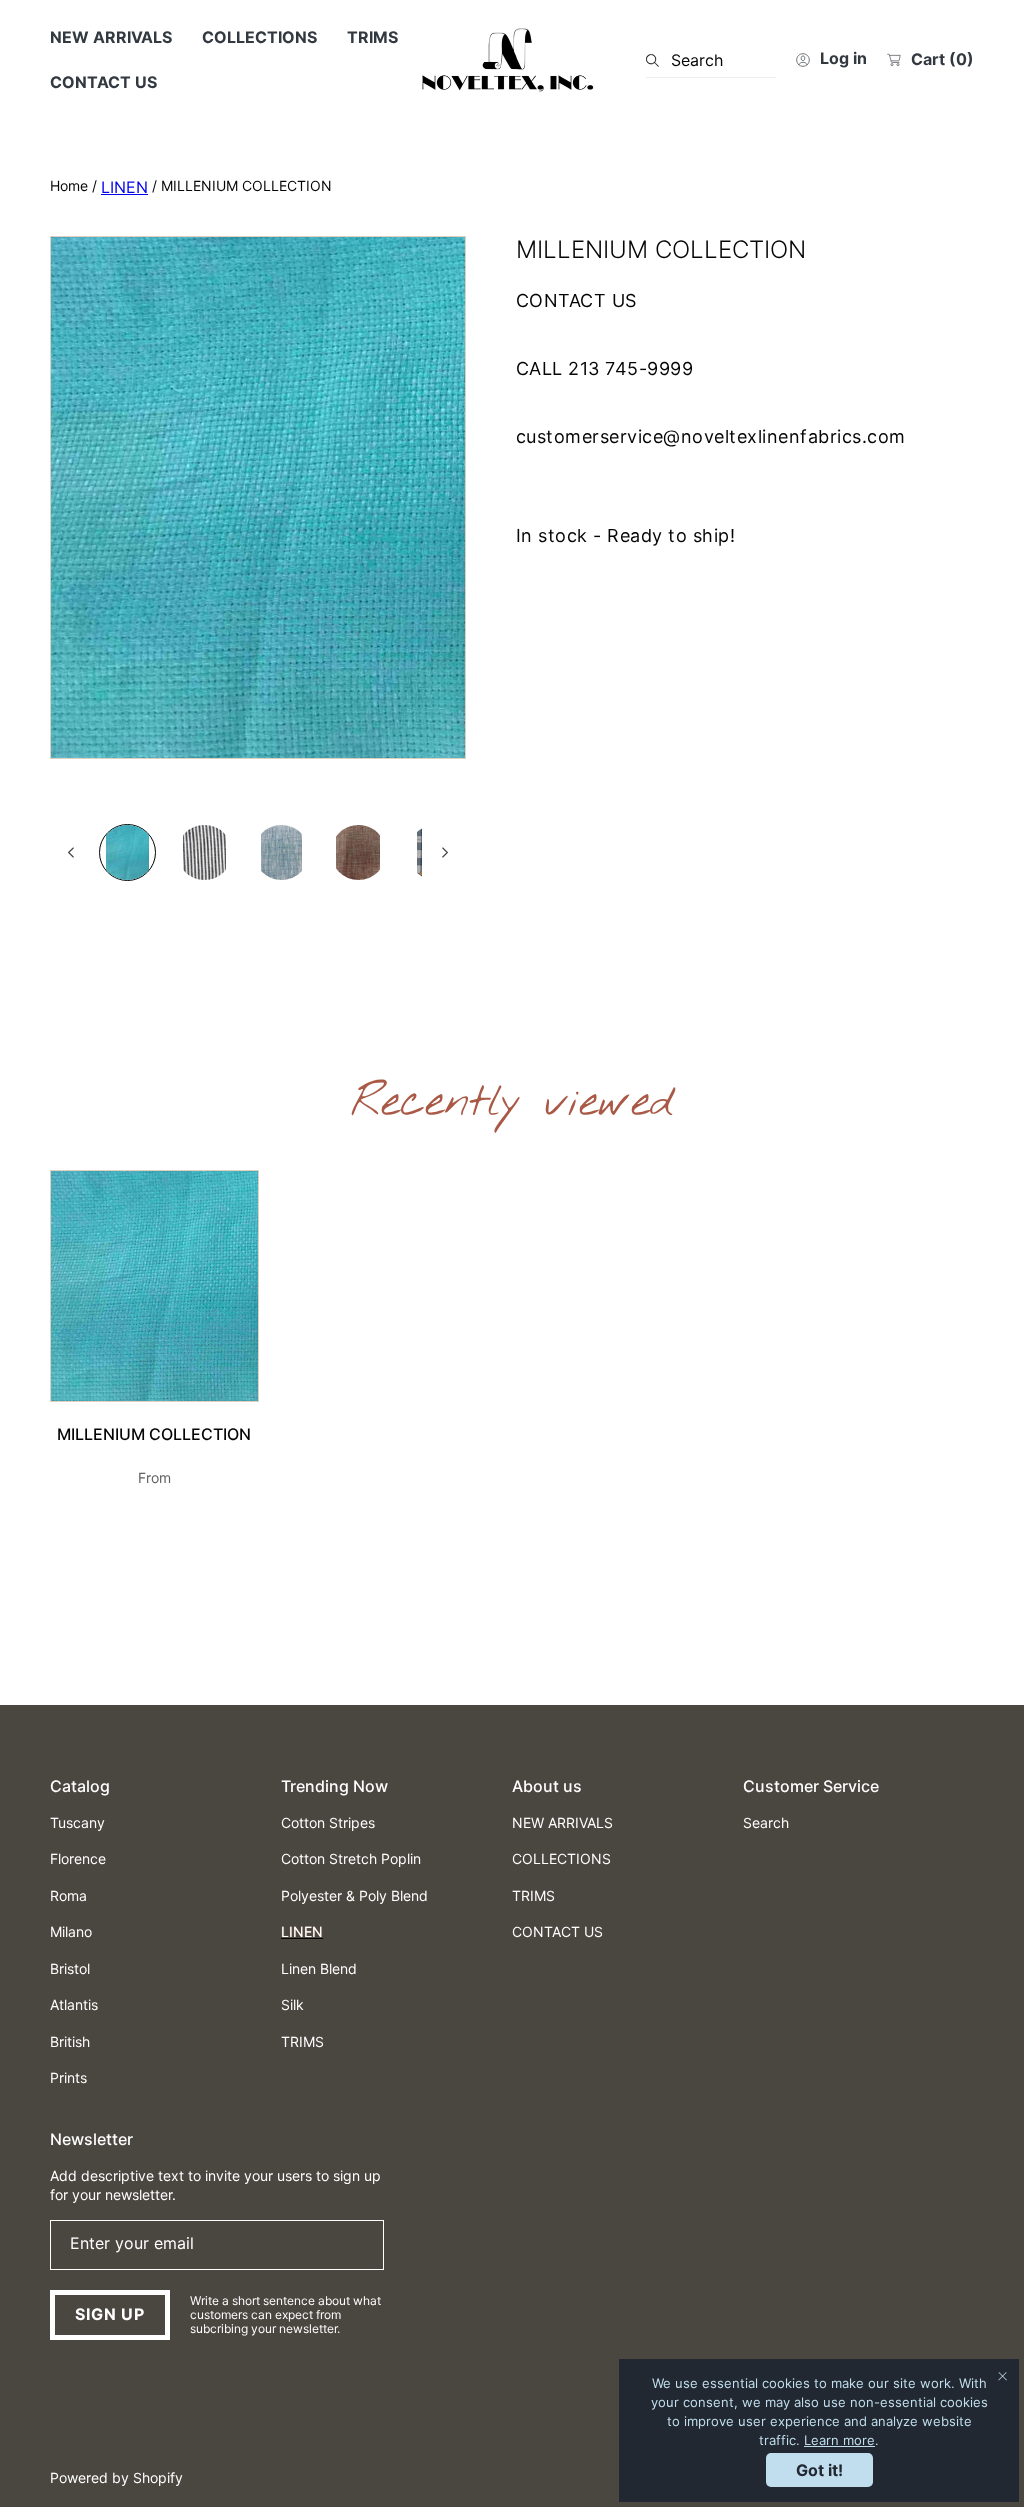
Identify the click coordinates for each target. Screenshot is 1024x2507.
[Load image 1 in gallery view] (127, 852)
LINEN (124, 187)
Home (69, 185)
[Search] (658, 60)
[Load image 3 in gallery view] (281, 852)
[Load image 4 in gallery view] (358, 852)
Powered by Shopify (116, 2477)
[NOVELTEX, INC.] (512, 60)
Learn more (839, 2440)
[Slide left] (72, 853)
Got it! (819, 2470)
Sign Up (110, 2314)
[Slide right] (444, 853)
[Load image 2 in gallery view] (204, 852)
